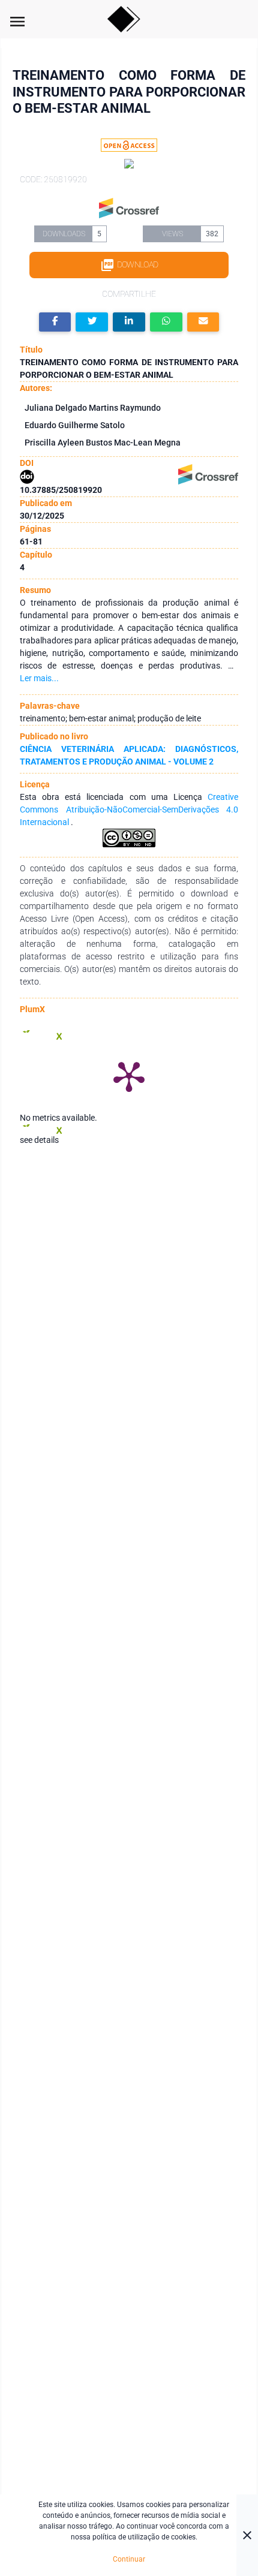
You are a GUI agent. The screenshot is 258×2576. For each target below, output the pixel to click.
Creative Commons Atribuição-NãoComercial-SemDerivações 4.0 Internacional (129, 809)
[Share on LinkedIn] (129, 322)
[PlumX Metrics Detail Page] (129, 1076)
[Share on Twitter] (92, 322)
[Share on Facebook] (55, 322)
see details (39, 1140)
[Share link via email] (203, 322)
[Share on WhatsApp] (166, 322)
